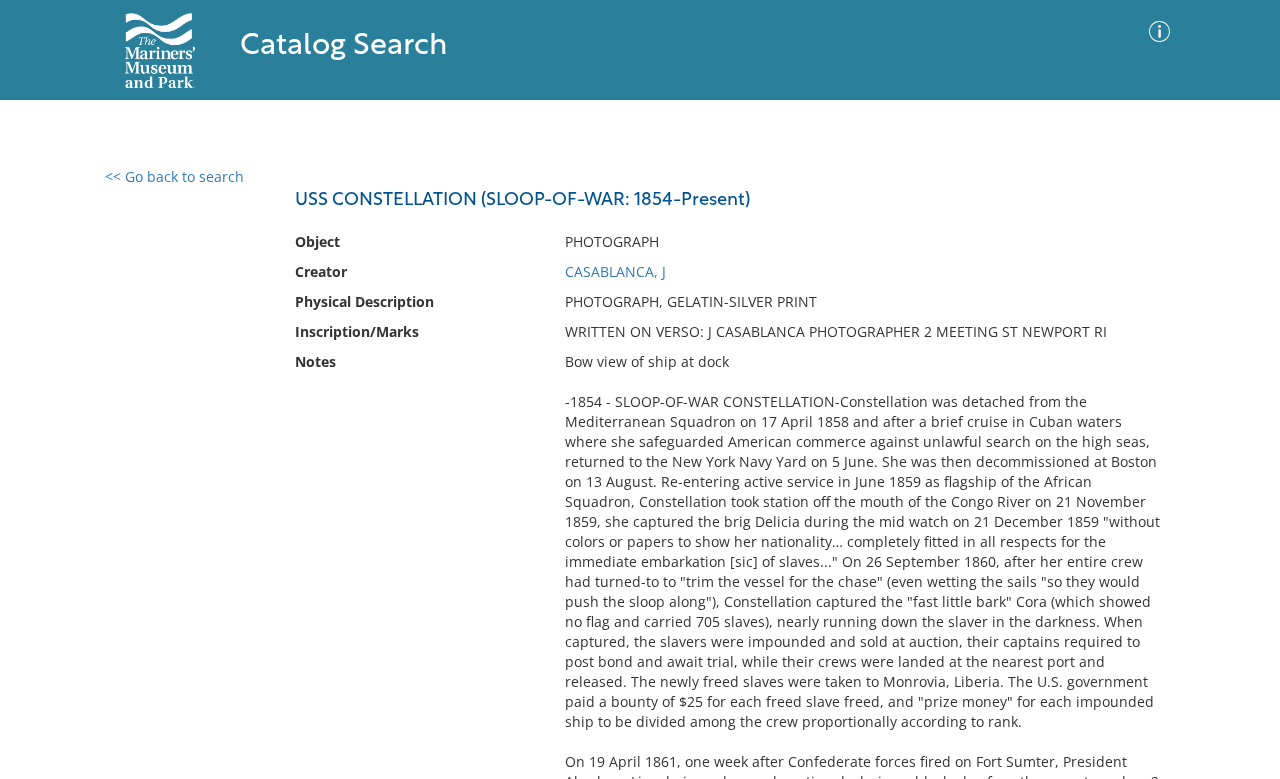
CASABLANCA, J (615, 271)
